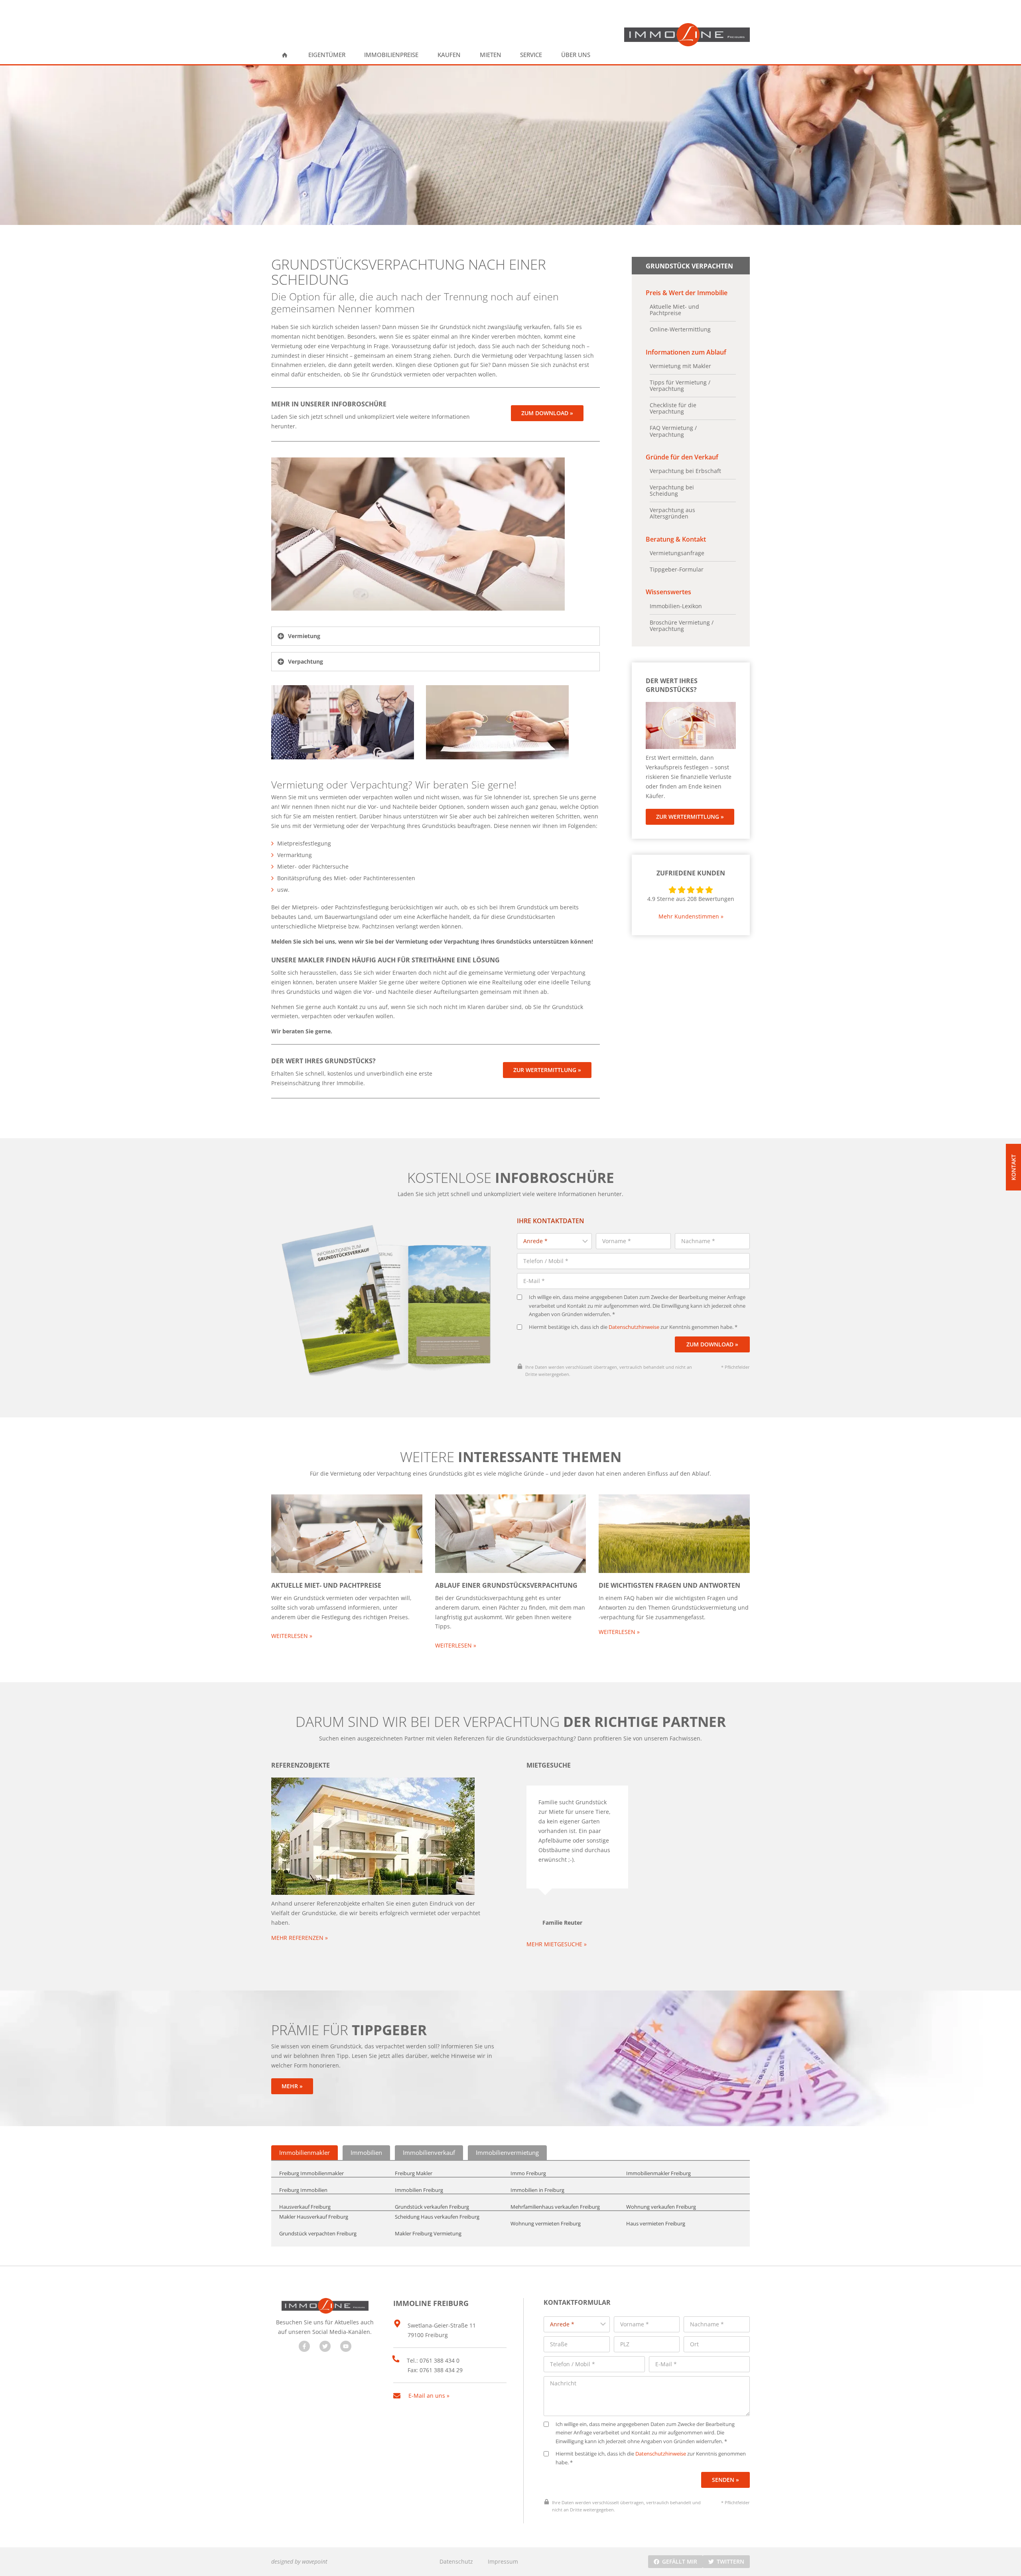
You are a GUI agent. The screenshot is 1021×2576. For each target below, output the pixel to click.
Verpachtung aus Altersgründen (672, 513)
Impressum (503, 2561)
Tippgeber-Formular (677, 570)
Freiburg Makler (414, 2174)
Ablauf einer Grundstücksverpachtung (506, 1585)
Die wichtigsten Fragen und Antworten (669, 1585)
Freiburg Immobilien (303, 2190)
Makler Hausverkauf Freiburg (314, 2217)
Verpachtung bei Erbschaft (685, 471)
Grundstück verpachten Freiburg (318, 2234)
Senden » (725, 2480)
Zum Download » (712, 1344)
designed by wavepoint (299, 2561)
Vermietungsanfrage (677, 553)
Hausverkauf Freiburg (305, 2207)
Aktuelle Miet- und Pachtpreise (674, 310)
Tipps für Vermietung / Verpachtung (680, 386)
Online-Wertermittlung (680, 329)
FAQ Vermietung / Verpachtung (673, 431)
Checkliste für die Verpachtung (673, 408)
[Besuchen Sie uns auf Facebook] (304, 2346)
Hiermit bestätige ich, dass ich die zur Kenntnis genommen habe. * (633, 1327)
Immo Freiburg (528, 2174)
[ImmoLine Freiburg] (687, 35)
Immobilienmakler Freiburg (658, 2174)
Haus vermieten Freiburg (656, 2224)
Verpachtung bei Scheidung (672, 491)
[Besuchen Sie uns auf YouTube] (346, 2346)
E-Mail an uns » (429, 2396)
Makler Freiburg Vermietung (428, 2234)
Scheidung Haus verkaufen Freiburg (437, 2217)
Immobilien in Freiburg (537, 2190)
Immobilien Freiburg (419, 2190)
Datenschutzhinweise (634, 1327)
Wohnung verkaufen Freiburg (661, 2207)
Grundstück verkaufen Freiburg (432, 2207)
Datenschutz (456, 2561)
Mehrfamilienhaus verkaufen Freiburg (555, 2207)
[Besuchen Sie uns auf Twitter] (325, 2346)
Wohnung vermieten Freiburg (546, 2224)
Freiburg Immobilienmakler (311, 2174)
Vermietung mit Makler (680, 366)
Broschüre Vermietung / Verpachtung (682, 626)
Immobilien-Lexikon (676, 606)
